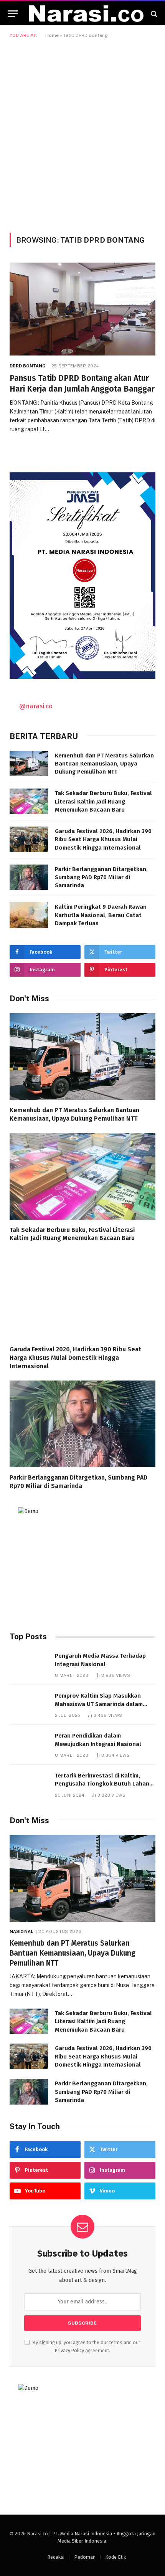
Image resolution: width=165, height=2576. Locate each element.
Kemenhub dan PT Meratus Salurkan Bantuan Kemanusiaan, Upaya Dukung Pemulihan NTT (104, 764)
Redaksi (56, 2557)
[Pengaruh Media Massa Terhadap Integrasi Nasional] (29, 1664)
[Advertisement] (82, 134)
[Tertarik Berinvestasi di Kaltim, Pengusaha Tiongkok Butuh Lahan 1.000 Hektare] (29, 1784)
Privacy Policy (69, 2350)
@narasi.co (36, 706)
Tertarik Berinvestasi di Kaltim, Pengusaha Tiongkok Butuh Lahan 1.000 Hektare (102, 1784)
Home (52, 35)
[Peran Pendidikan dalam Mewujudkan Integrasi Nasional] (29, 1744)
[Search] (153, 14)
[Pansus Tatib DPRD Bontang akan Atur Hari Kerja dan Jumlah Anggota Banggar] (82, 309)
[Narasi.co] (86, 14)
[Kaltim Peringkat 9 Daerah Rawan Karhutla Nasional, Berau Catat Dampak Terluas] (29, 915)
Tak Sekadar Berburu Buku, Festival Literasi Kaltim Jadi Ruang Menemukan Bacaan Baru (103, 801)
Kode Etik (115, 2557)
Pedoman (85, 2557)
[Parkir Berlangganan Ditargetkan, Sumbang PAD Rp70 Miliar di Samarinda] (29, 877)
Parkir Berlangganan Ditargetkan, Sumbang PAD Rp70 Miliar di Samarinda (101, 877)
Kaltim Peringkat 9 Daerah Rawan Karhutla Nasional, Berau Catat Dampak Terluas (101, 915)
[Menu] (13, 14)
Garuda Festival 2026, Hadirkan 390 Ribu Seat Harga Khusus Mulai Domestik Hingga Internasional (103, 839)
